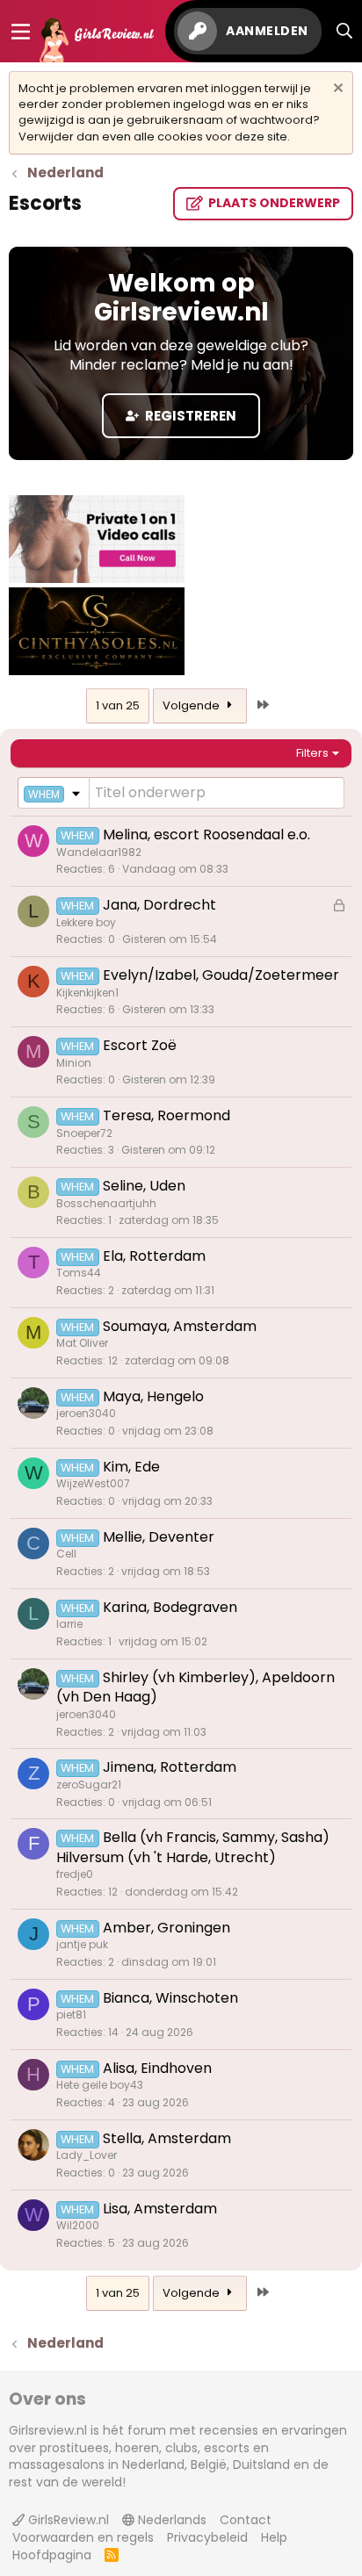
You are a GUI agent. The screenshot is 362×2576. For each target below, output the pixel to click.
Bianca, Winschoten (170, 1998)
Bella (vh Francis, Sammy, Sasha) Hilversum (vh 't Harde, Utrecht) (193, 1847)
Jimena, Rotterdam (170, 1767)
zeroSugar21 (89, 1784)
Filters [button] (312, 753)
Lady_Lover (87, 2155)
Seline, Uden (144, 1186)
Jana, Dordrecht (159, 905)
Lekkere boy (86, 922)
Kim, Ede (131, 1467)
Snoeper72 (84, 1133)
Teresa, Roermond (167, 1115)
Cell (66, 1554)
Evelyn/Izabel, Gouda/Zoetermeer (221, 975)
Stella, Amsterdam (167, 2138)
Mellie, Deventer (159, 1537)
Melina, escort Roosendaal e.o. (206, 835)
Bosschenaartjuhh (106, 1203)
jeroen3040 (86, 1413)
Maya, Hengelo (153, 1396)
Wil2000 (78, 2225)
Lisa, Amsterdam (160, 2209)
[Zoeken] (345, 31)
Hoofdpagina (52, 2555)
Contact (246, 2520)
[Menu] (21, 32)
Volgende (192, 705)
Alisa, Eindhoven (157, 2068)
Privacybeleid (207, 2537)
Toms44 (79, 1273)
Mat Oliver (82, 1343)
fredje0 (75, 1874)
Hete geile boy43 (100, 2085)
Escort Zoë (140, 1045)
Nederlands (170, 2520)
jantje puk (82, 1944)
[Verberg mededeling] (336, 90)
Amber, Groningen (167, 1928)
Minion (74, 1063)
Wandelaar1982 (99, 852)
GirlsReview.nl (67, 2520)
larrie (69, 1624)
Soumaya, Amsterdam (180, 1326)
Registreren (189, 416)
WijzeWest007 (93, 1483)
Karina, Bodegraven (170, 1607)
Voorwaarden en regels (83, 2537)
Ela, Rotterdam (154, 1256)
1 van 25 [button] (118, 705)
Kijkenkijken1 (87, 993)
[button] (54, 793)
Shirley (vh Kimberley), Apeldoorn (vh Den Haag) (195, 1687)
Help (274, 2537)
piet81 (71, 2015)
